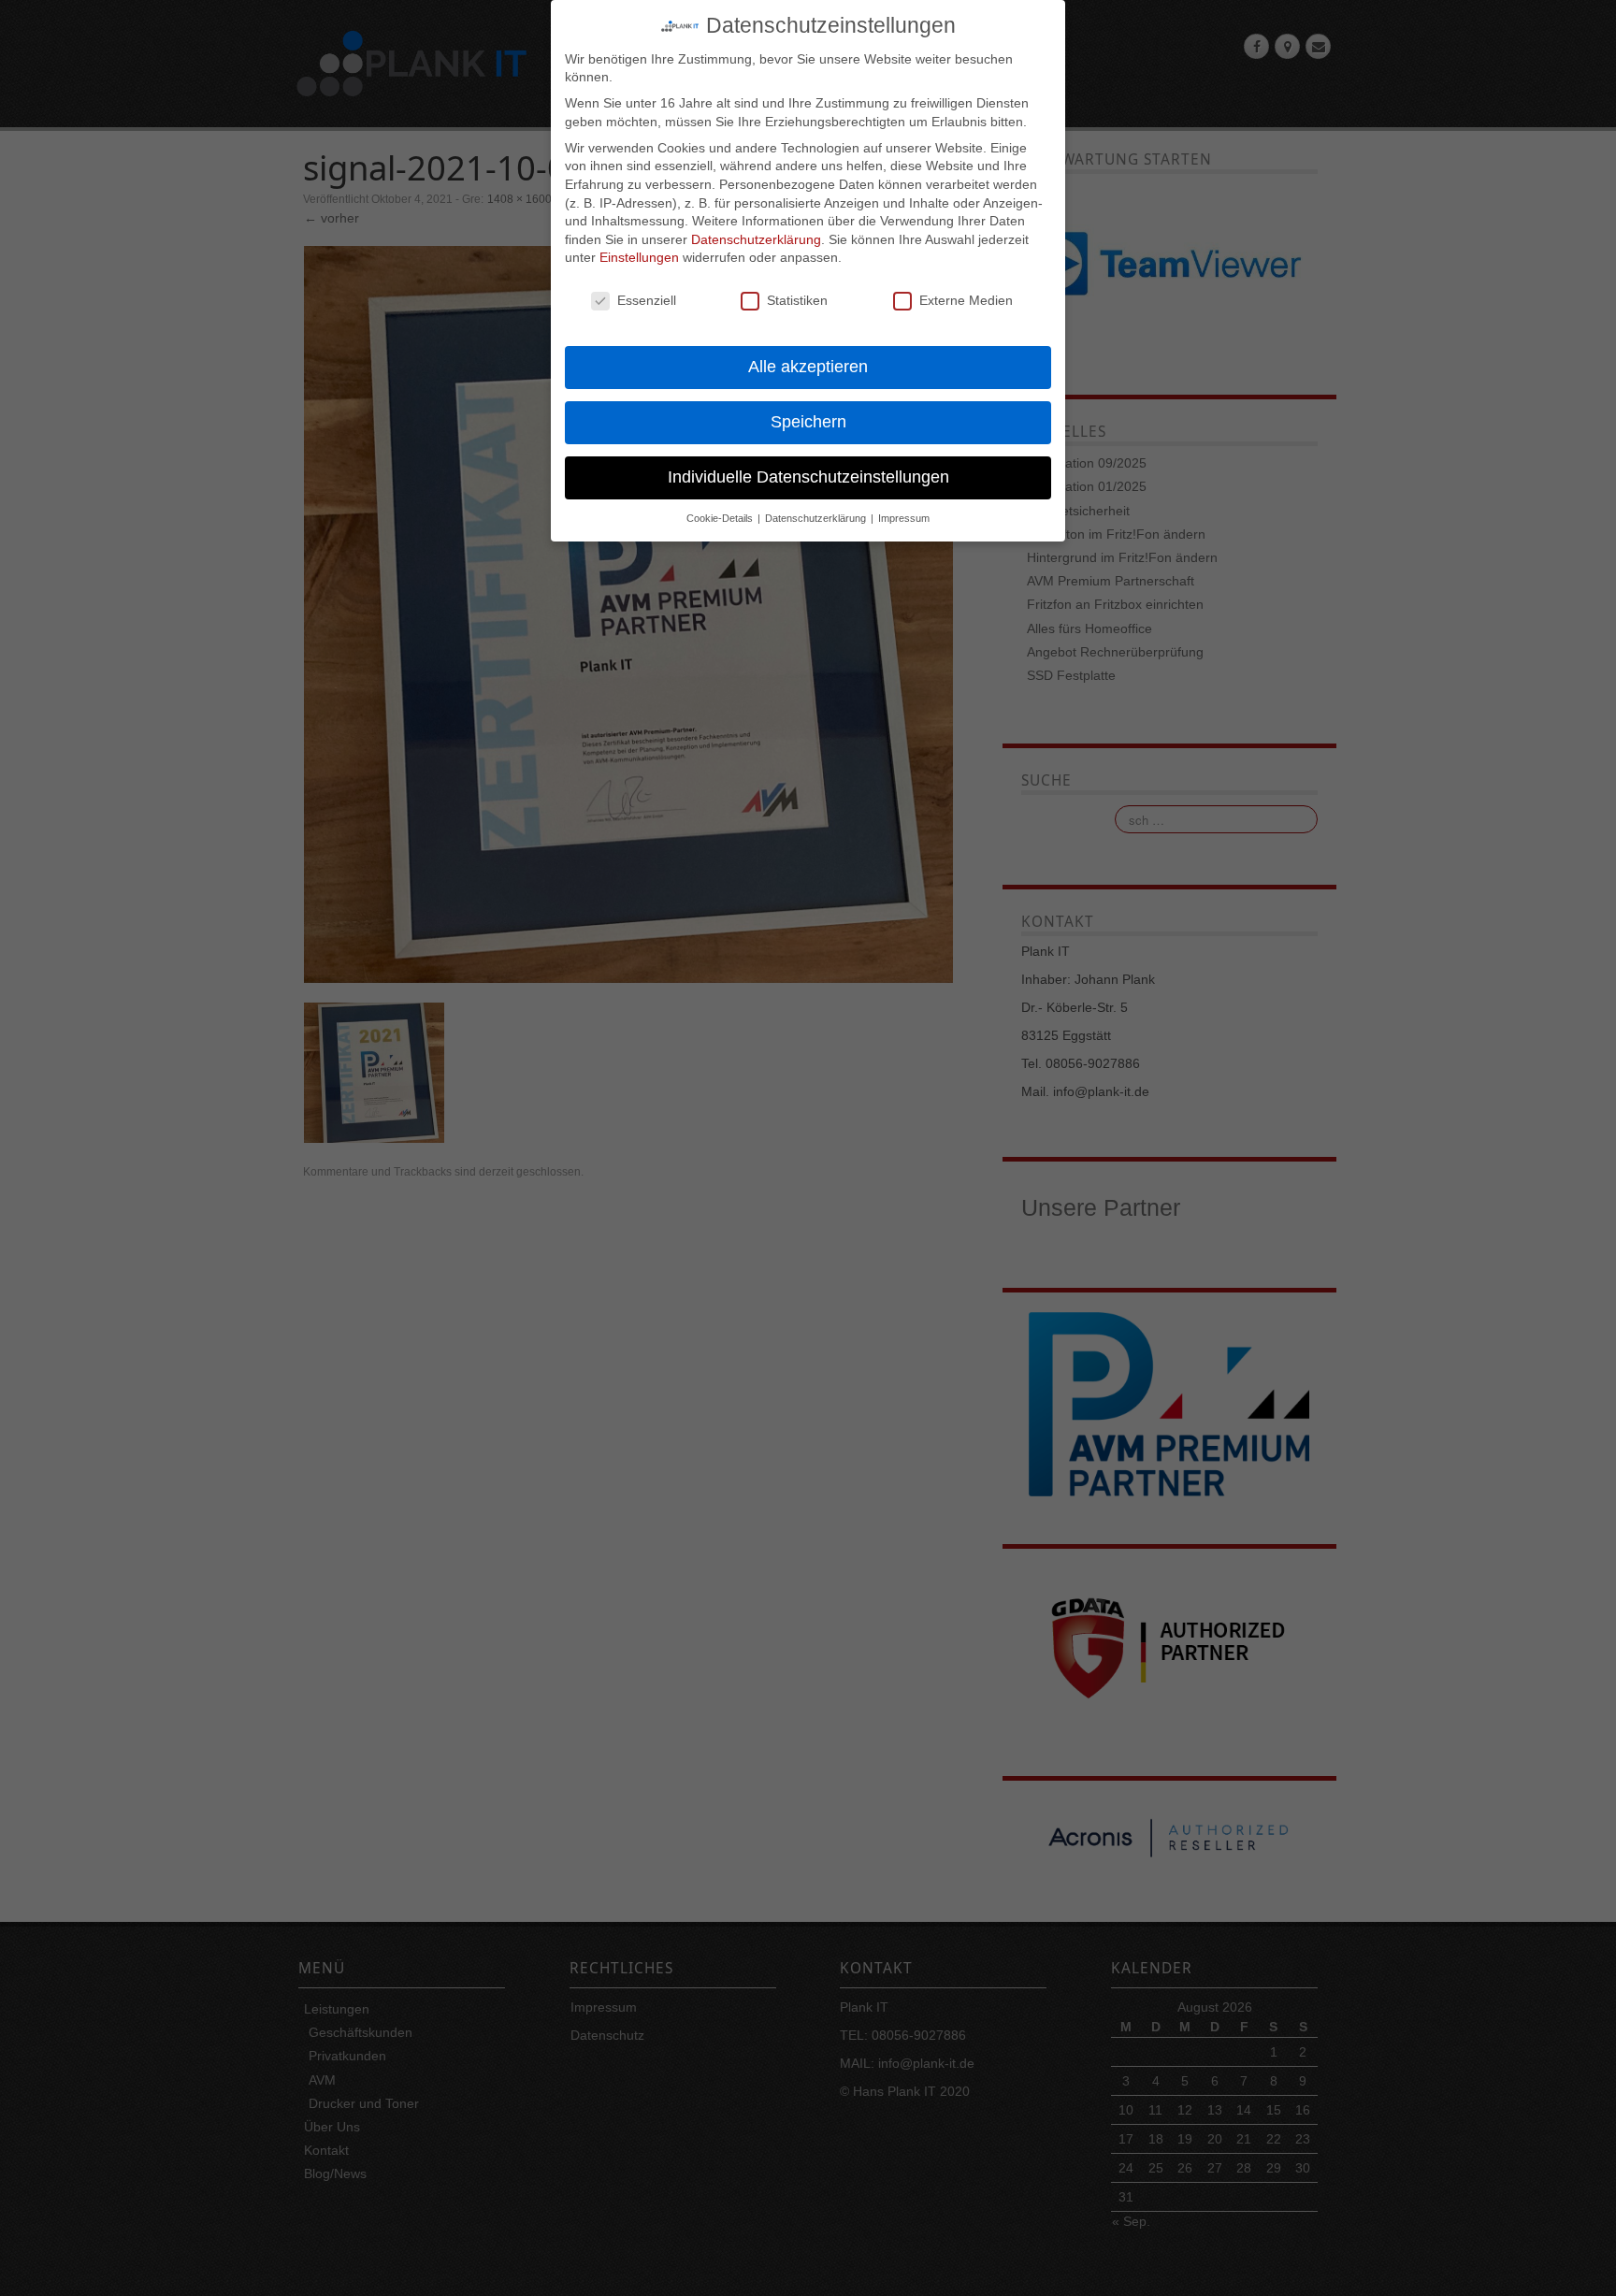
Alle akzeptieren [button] (808, 367)
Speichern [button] (808, 422)
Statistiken (797, 300)
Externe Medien (966, 300)
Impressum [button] (904, 518)
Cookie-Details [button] (721, 518)
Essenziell (647, 300)
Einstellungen (639, 257)
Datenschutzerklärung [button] (817, 518)
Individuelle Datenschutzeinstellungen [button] (808, 477)
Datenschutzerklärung (756, 239)
